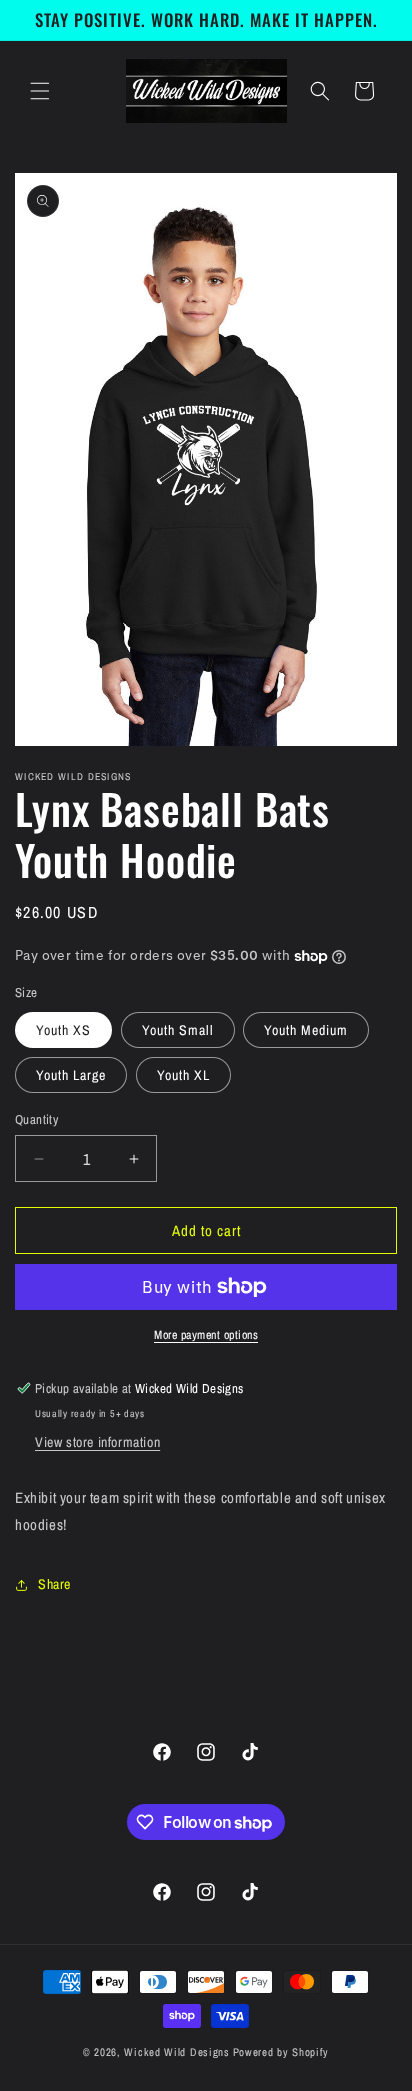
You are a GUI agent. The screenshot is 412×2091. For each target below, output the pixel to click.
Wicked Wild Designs (176, 2052)
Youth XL (183, 1075)
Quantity (36, 1119)
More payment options (206, 1335)
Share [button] (54, 1584)
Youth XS (63, 1030)
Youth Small (178, 1030)
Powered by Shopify (281, 2052)
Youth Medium (306, 1030)
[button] (40, 91)
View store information (97, 1442)
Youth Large (71, 1075)
